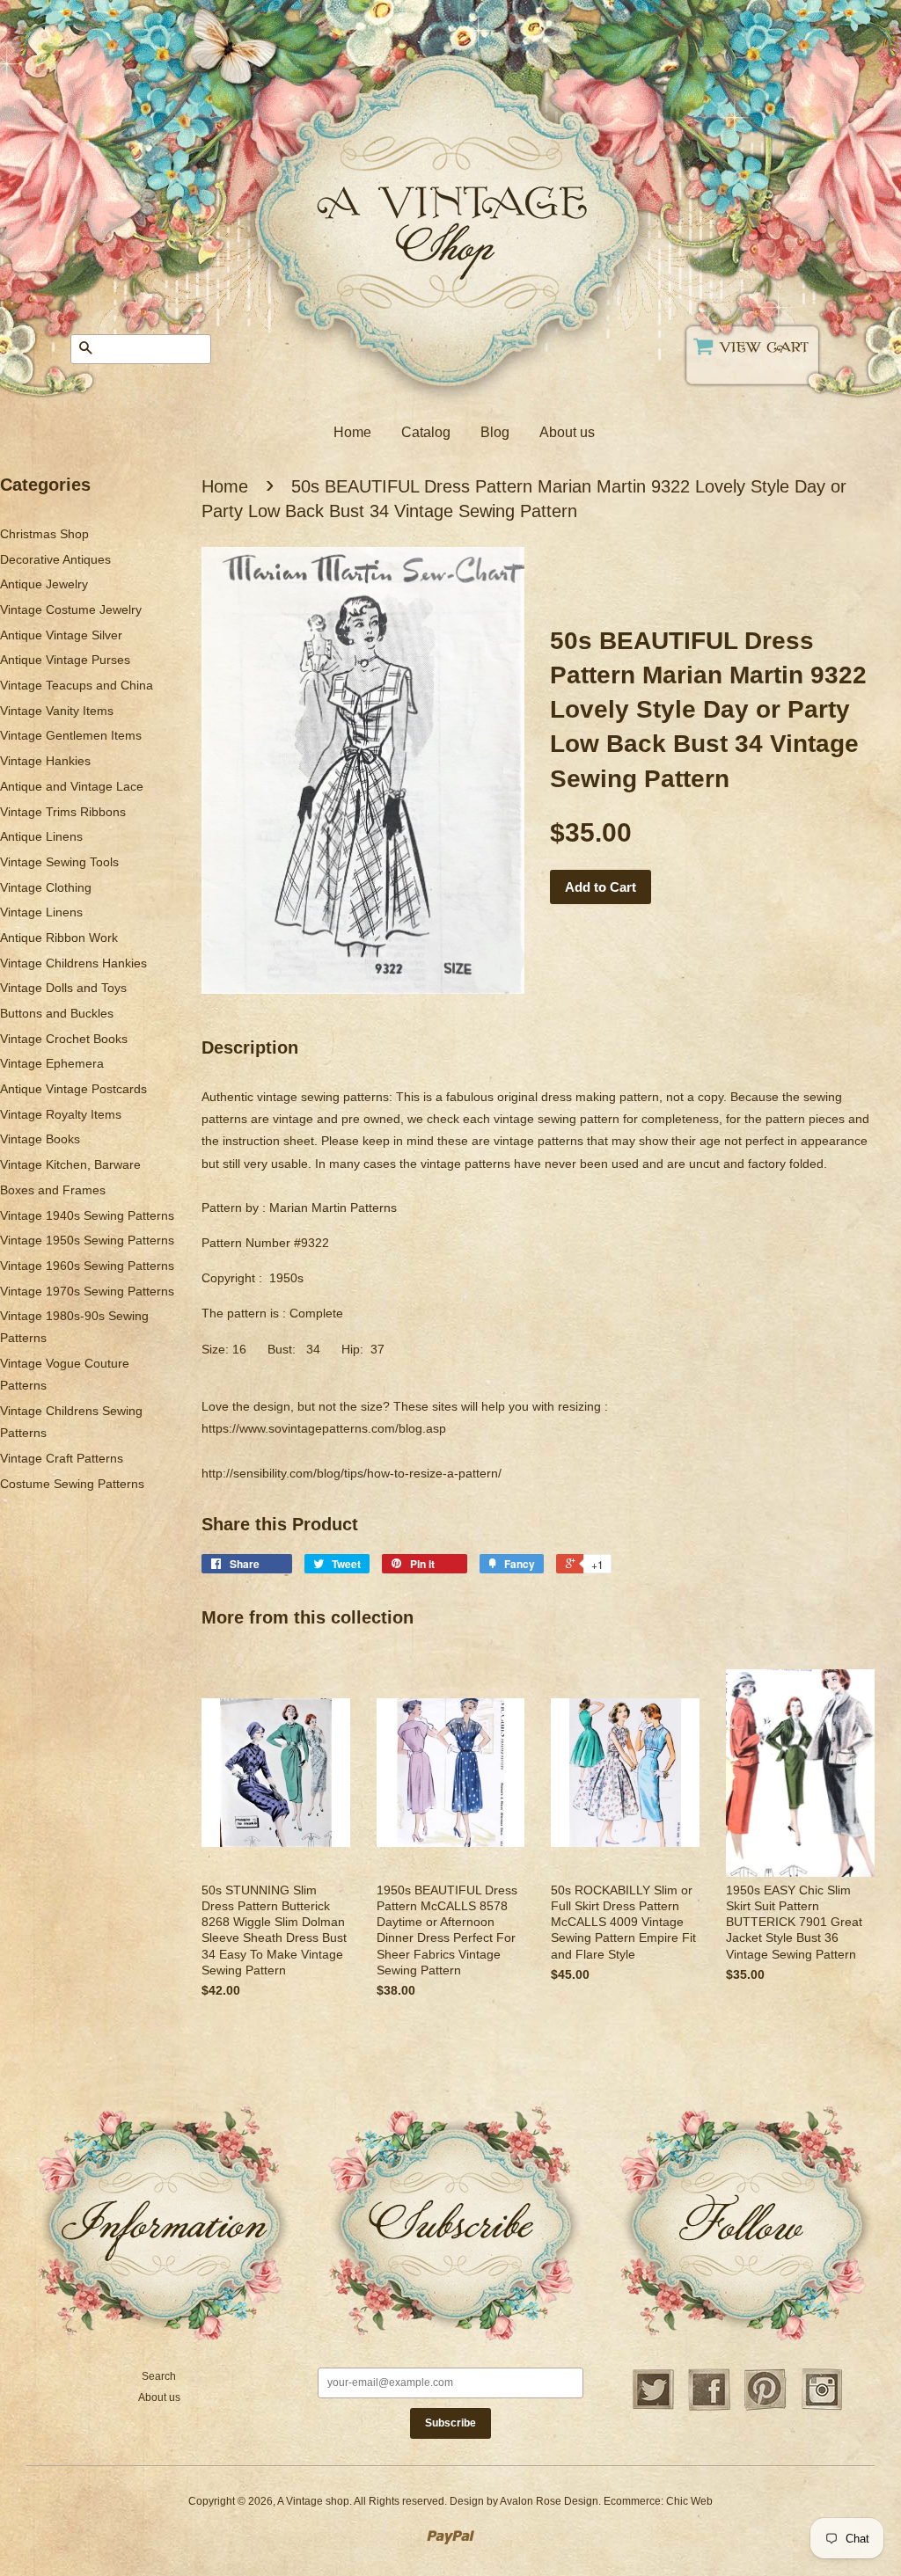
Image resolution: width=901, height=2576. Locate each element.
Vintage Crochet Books (64, 1039)
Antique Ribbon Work (59, 938)
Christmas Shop (44, 534)
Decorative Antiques (55, 559)
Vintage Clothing (46, 887)
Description (250, 1047)
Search (159, 2376)
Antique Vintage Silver (61, 635)
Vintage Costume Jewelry (71, 609)
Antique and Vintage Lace (72, 786)
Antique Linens (41, 836)
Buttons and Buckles (57, 1013)
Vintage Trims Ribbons (63, 812)
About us (567, 432)
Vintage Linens (41, 912)
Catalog (426, 432)
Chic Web (689, 2501)
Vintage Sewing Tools (59, 862)
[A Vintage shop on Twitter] (653, 2408)
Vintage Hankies (45, 761)
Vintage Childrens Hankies (73, 963)
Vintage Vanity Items (57, 711)
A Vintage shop (313, 2501)
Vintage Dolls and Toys (63, 988)
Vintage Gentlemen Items (71, 735)
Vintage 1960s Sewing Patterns (87, 1266)
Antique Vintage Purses (65, 660)
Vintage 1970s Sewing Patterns (87, 1291)
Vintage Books (40, 1139)
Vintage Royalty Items (61, 1114)
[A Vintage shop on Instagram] (822, 2408)
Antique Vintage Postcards (73, 1089)
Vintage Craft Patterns (62, 1458)
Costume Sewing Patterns (72, 1484)
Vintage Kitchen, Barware (70, 1164)
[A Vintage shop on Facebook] (709, 2408)
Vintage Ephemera (52, 1063)
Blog (495, 432)
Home (352, 432)
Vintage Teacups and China (77, 685)
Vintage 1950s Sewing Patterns (87, 1240)
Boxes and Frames (53, 1190)
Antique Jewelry (44, 584)
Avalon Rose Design (549, 2501)
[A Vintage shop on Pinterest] (765, 2408)
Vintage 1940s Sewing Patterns (87, 1215)
